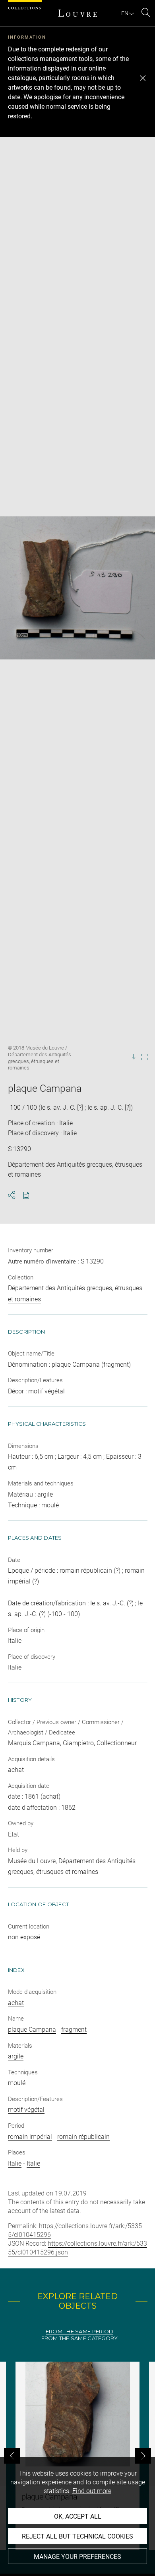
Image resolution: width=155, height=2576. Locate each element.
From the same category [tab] (80, 2338)
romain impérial (30, 2137)
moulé (17, 2083)
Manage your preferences (77, 2557)
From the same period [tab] (79, 2332)
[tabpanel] (77, 2456)
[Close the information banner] (143, 78)
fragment (74, 2030)
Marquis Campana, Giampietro (51, 1743)
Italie (15, 2163)
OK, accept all (78, 2516)
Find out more (92, 2491)
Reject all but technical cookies (77, 2536)
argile (16, 2056)
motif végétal (26, 2110)
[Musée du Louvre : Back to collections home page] (77, 13)
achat (16, 2003)
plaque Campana (32, 2030)
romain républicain (83, 2137)
